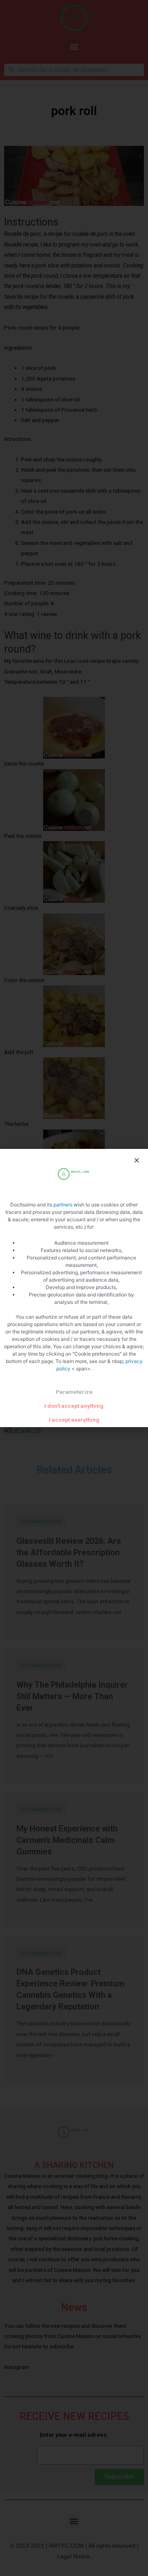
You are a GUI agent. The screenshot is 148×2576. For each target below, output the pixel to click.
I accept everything (74, 1420)
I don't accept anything (74, 1406)
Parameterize (74, 1392)
